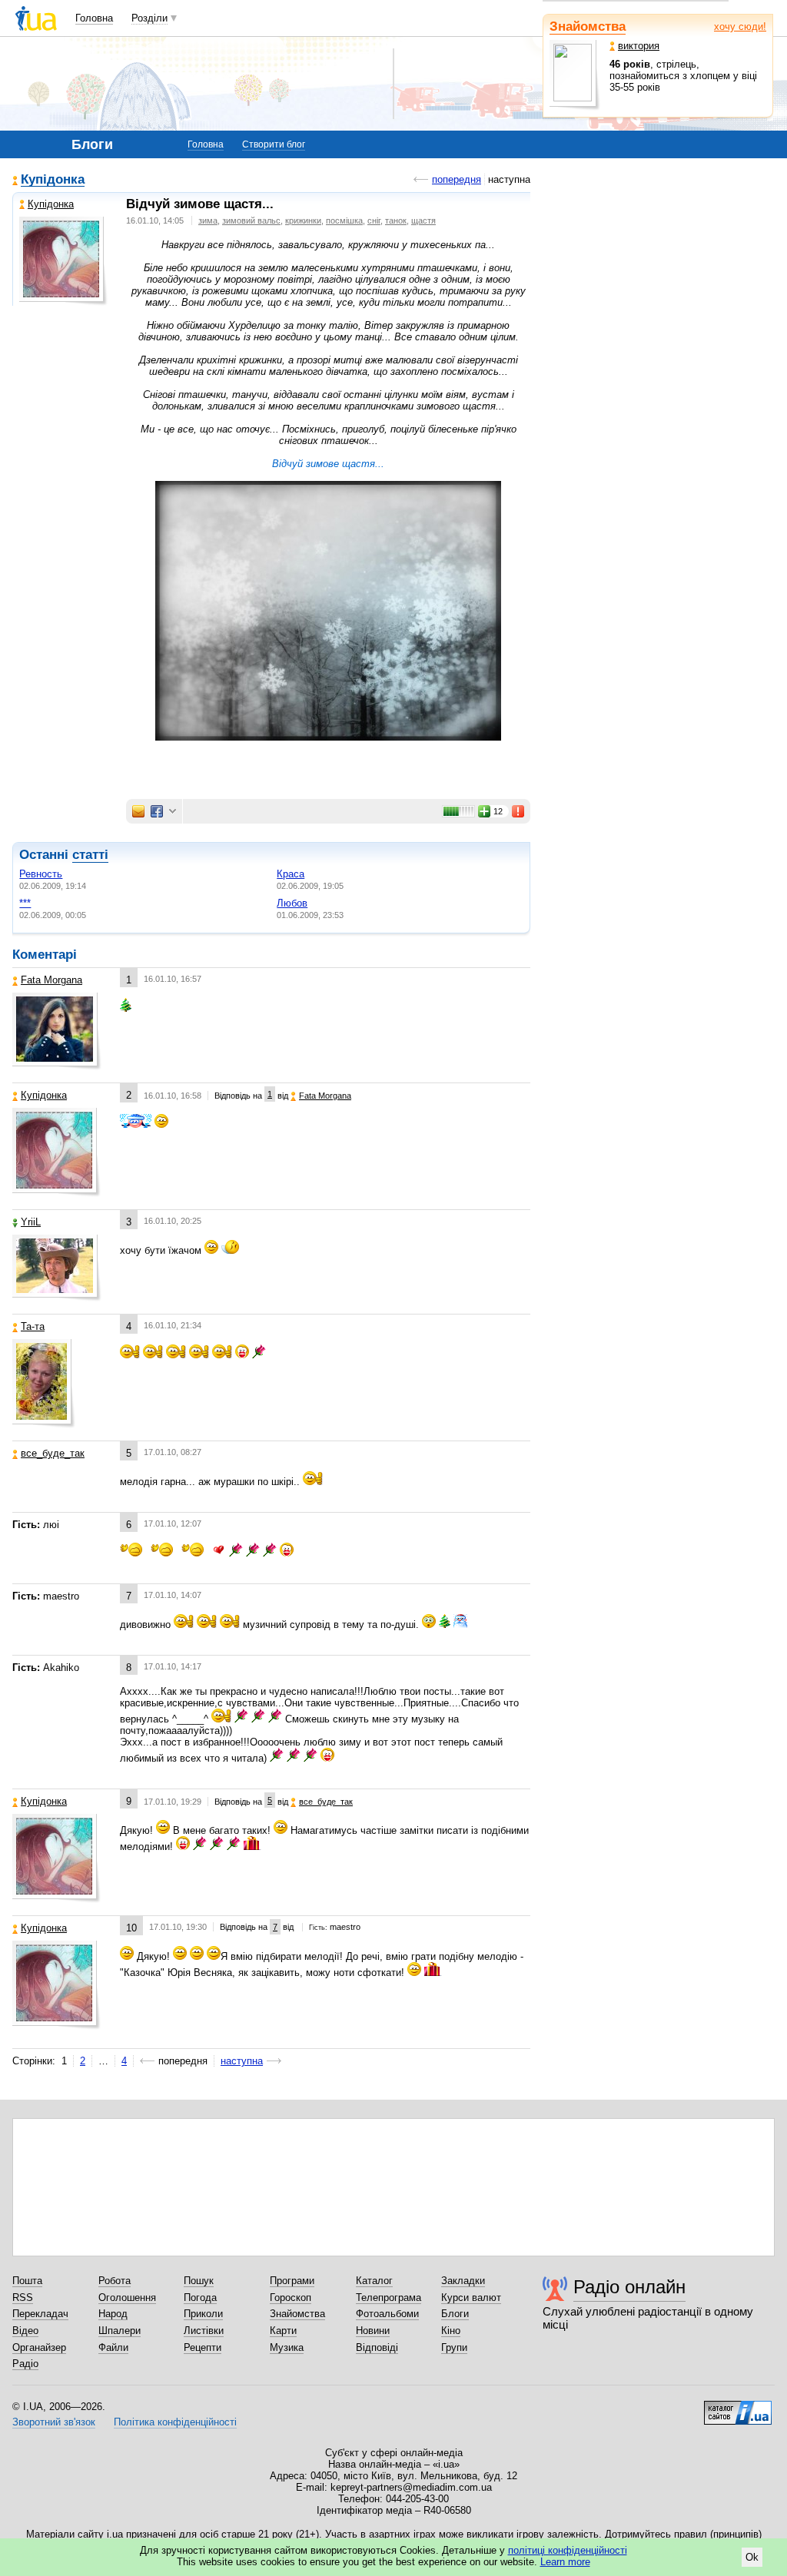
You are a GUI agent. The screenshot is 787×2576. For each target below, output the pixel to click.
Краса (291, 874)
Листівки (204, 2331)
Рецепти (203, 2347)
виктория (639, 46)
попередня (457, 179)
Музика (287, 2347)
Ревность (41, 874)
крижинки (303, 220)
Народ (113, 2314)
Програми (292, 2281)
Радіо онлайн (629, 2287)
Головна (94, 18)
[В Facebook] (157, 811)
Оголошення (127, 2298)
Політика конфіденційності (175, 2422)
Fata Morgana (51, 980)
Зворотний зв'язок (54, 2422)
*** (25, 903)
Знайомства (588, 27)
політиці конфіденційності (568, 2550)
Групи (454, 2347)
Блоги (455, 2314)
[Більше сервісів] (173, 812)
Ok (752, 2557)
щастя (423, 220)
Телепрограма (389, 2298)
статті (90, 855)
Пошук (199, 2281)
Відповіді (377, 2347)
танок (396, 220)
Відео (25, 2331)
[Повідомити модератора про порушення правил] (519, 811)
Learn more (565, 2562)
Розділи (149, 18)
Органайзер (39, 2347)
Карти (283, 2331)
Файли (113, 2347)
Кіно (451, 2331)
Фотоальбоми (387, 2314)
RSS (23, 2298)
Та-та (33, 1326)
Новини (373, 2331)
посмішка (344, 220)
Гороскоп (291, 2298)
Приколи (203, 2314)
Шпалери (120, 2331)
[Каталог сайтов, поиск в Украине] (738, 2407)
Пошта (27, 2281)
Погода (200, 2298)
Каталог (374, 2281)
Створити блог (274, 144)
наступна (242, 2061)
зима (208, 220)
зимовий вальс (251, 220)
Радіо (25, 2364)
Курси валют (471, 2298)
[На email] (138, 811)
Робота (115, 2281)
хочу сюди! (740, 27)
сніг (374, 220)
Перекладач (40, 2314)
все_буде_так (53, 1453)
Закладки (463, 2281)
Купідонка (53, 180)
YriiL (31, 1222)
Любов (292, 903)
